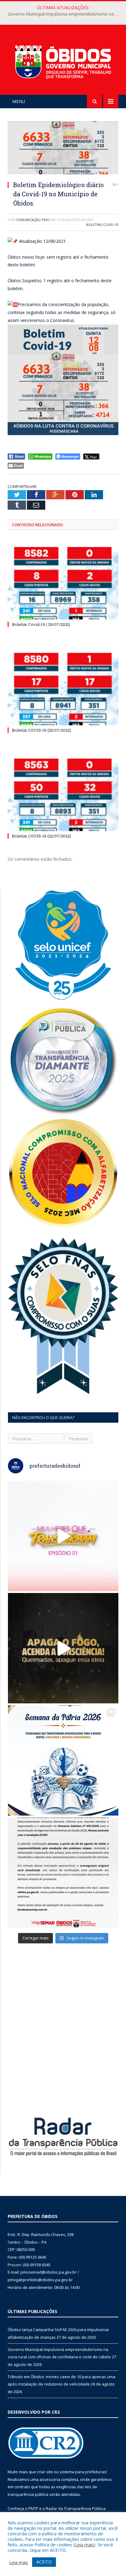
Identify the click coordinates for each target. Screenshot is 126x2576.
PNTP (33, 2508)
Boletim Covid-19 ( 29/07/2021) (41, 624)
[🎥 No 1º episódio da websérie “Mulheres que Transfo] (63, 1536)
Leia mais (84, 2545)
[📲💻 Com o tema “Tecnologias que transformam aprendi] (63, 1760)
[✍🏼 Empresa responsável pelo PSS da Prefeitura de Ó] (63, 1873)
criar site (45, 2472)
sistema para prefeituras (83, 2472)
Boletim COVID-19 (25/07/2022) (41, 730)
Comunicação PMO (33, 220)
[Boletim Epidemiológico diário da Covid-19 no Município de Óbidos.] (63, 148)
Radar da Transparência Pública (76, 2508)
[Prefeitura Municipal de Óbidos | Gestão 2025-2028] (63, 61)
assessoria (50, 2479)
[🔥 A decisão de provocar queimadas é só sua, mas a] (63, 1648)
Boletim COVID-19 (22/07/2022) (41, 836)
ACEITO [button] (44, 2562)
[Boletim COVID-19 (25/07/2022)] (63, 689)
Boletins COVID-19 (102, 225)
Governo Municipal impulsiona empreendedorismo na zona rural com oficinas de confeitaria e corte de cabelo (65, 14)
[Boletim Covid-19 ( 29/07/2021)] (63, 583)
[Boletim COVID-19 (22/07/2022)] (63, 795)
